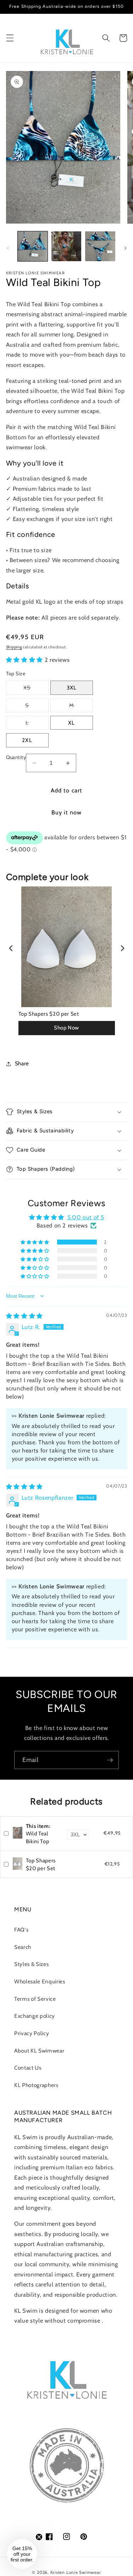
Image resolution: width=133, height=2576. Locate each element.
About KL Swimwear (39, 2051)
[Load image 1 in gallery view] (33, 246)
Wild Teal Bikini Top (38, 1834)
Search (23, 1947)
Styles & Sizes (31, 1964)
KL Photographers (36, 2085)
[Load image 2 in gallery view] (66, 246)
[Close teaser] (39, 2537)
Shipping (14, 647)
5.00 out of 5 (86, 1217)
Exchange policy (35, 2016)
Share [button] (22, 1063)
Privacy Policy (32, 2033)
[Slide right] (125, 248)
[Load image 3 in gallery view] (100, 246)
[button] (10, 38)
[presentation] (11, 948)
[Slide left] (8, 248)
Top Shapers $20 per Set (49, 1014)
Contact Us (28, 2068)
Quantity (16, 757)
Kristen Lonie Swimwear (76, 2572)
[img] (24, 1316)
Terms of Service (35, 1999)
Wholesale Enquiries (40, 1981)
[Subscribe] (110, 1760)
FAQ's (21, 1930)
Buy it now (67, 812)
